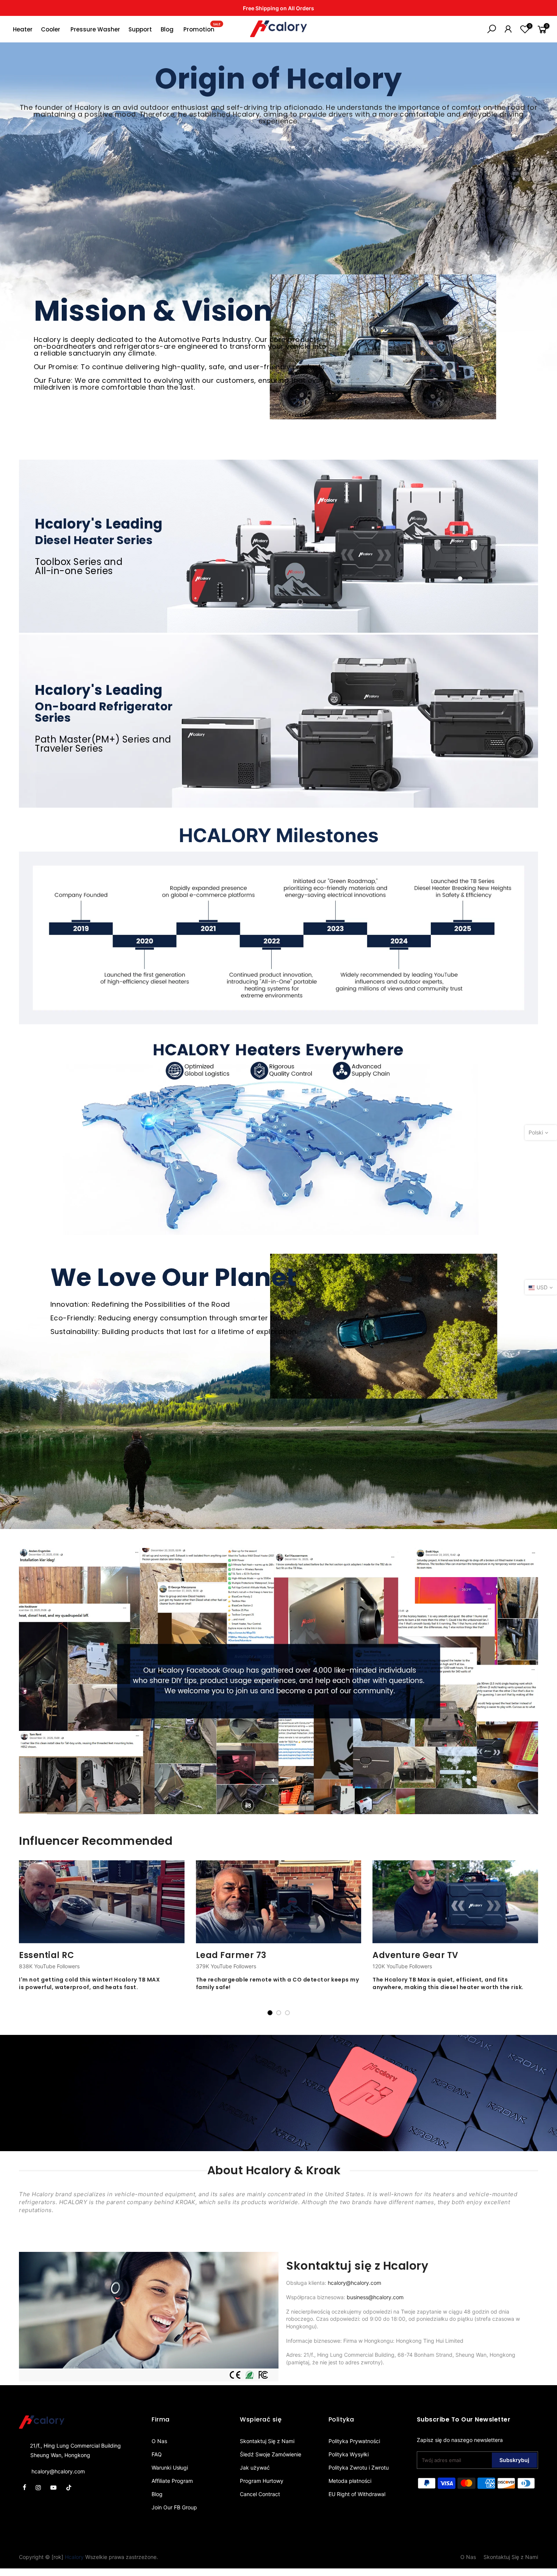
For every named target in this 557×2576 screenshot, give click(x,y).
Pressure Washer (95, 29)
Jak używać (255, 2468)
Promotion (202, 28)
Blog (167, 29)
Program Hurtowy (262, 2481)
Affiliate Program (172, 2481)
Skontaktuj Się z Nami (267, 2441)
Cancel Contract (260, 2494)
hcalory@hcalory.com (354, 2283)
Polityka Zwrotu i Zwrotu (359, 2468)
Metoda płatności (350, 2481)
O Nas (159, 2441)
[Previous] (27, 1938)
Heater (23, 29)
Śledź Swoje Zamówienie (271, 2454)
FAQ (157, 2454)
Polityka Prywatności (354, 2441)
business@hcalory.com (375, 2297)
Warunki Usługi (170, 2468)
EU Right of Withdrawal (357, 2494)
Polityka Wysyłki (349, 2454)
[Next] (530, 1938)
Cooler (51, 29)
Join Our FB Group (174, 2507)
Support (140, 29)
